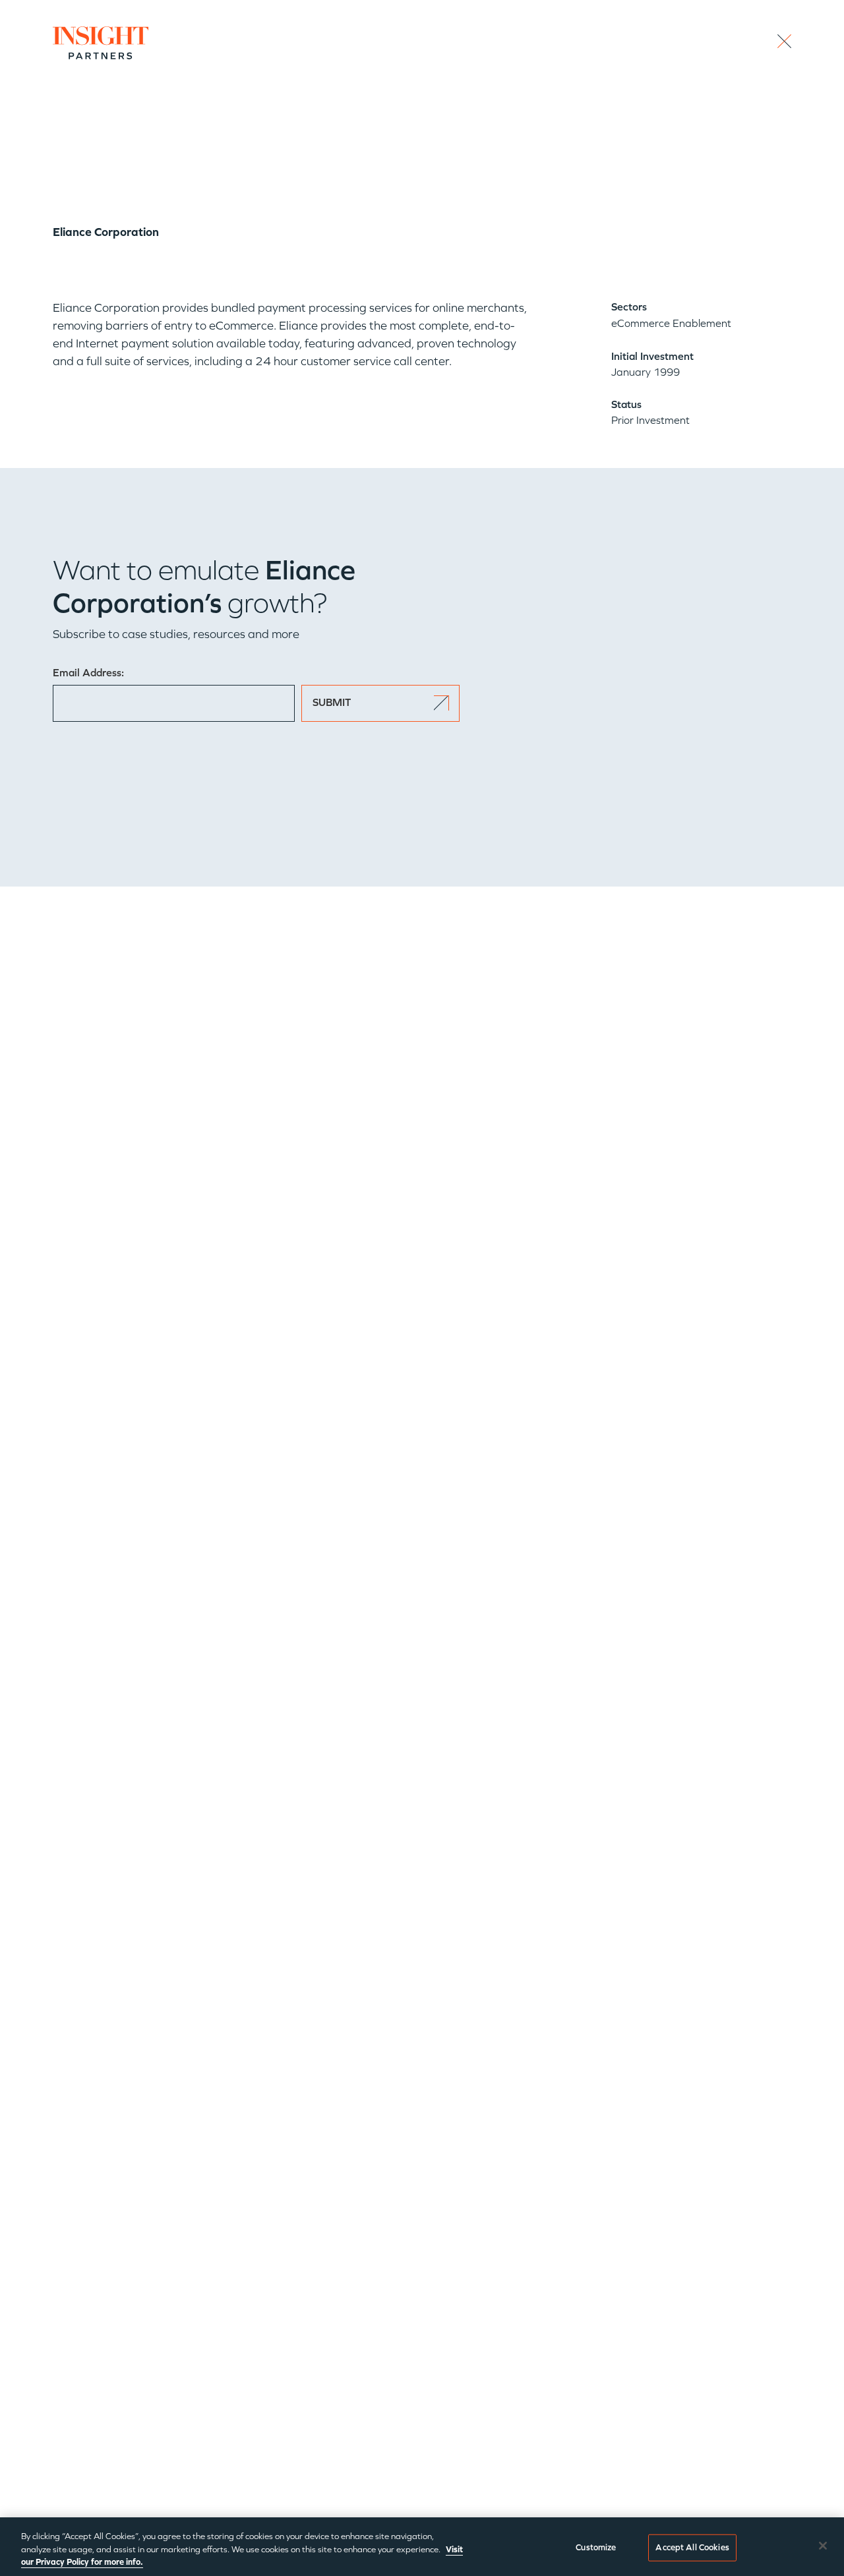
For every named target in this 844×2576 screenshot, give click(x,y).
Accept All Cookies (692, 2547)
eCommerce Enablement (671, 323)
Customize (596, 2547)
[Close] (823, 2546)
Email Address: (88, 673)
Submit (332, 702)
